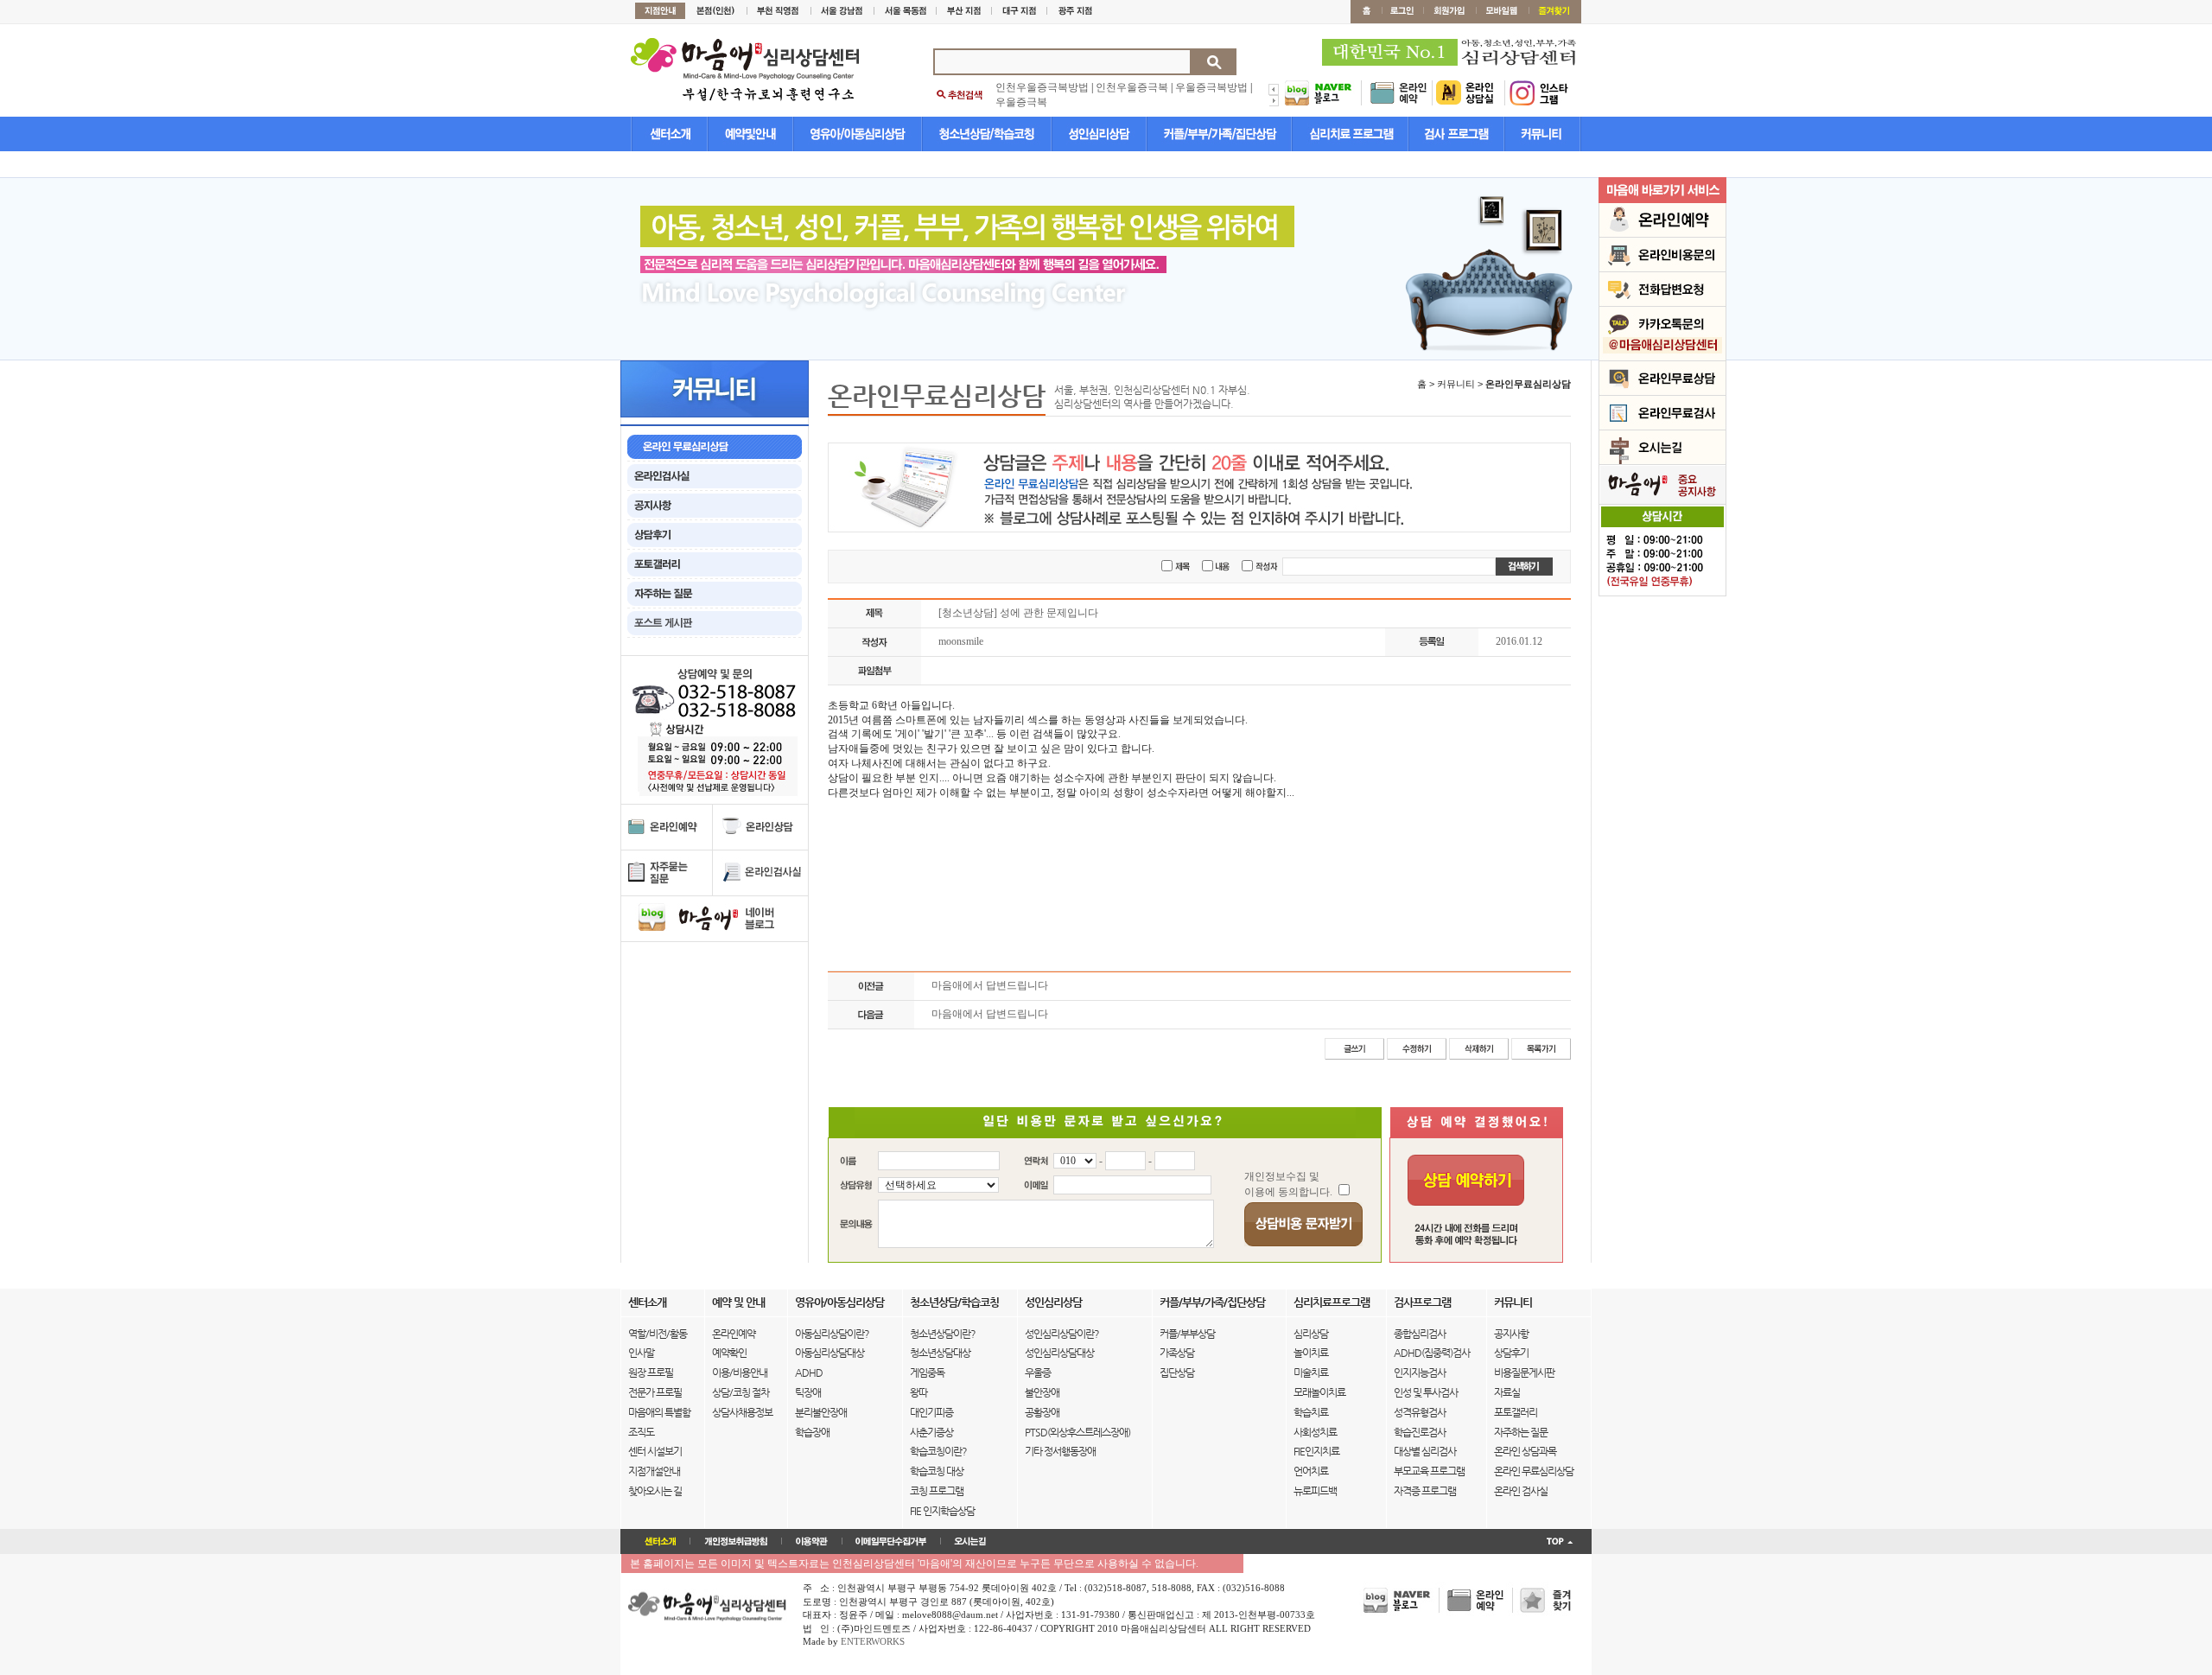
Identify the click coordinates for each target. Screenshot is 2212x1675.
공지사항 (1511, 1334)
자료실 (1507, 1392)
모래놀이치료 (1319, 1392)
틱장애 (808, 1392)
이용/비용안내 (740, 1372)
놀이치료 (1311, 1353)
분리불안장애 (821, 1412)
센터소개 (647, 1302)
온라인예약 (734, 1334)
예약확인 (729, 1353)
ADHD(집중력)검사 (1432, 1353)
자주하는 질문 (1521, 1432)
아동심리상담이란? (832, 1334)
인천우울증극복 (1132, 87)
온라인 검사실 (1521, 1491)
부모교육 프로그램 (1429, 1471)
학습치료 (1311, 1412)
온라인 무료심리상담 (1534, 1471)
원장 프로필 (651, 1372)
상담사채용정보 (742, 1412)
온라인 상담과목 (1525, 1451)
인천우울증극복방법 (1042, 87)
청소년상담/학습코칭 (954, 1302)
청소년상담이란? (943, 1334)
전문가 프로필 (655, 1392)
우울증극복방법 (1211, 87)
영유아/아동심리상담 (839, 1302)
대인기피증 (931, 1412)
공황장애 (1042, 1412)
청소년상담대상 (940, 1353)
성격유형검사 (1420, 1412)
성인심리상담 (1053, 1302)
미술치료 (1311, 1372)
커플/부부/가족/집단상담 (1212, 1302)
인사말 (641, 1353)
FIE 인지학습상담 (942, 1511)
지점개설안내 (654, 1471)
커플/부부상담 (1187, 1334)
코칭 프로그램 (937, 1491)
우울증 (1038, 1372)
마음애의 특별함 (659, 1412)
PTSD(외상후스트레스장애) (1077, 1432)
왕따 (918, 1392)
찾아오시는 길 (655, 1491)
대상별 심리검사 (1425, 1451)
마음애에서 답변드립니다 (990, 985)
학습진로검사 (1420, 1432)
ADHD (809, 1372)
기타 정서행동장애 (1060, 1451)
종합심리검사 (1420, 1334)
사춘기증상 (931, 1432)
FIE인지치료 (1316, 1451)
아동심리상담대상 (829, 1353)
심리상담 (1311, 1334)
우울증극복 (1021, 102)
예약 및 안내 (738, 1302)
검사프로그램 (1422, 1302)
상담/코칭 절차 (741, 1392)
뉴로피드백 (1315, 1491)
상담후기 (1511, 1353)
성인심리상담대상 (1059, 1353)
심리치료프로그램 (1332, 1302)
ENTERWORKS (873, 1641)
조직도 (641, 1432)
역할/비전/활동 (658, 1334)
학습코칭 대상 (937, 1471)
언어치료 (1311, 1471)
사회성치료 (1315, 1432)
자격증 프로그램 (1425, 1491)
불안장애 (1042, 1392)
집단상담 (1177, 1372)
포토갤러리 (1516, 1412)
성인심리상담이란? (1062, 1334)
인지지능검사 (1420, 1372)
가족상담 (1177, 1353)
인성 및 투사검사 (1426, 1392)
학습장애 (812, 1432)
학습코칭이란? (938, 1451)
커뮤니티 (1513, 1302)
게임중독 (927, 1372)
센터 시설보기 (655, 1451)
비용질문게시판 (1524, 1372)
